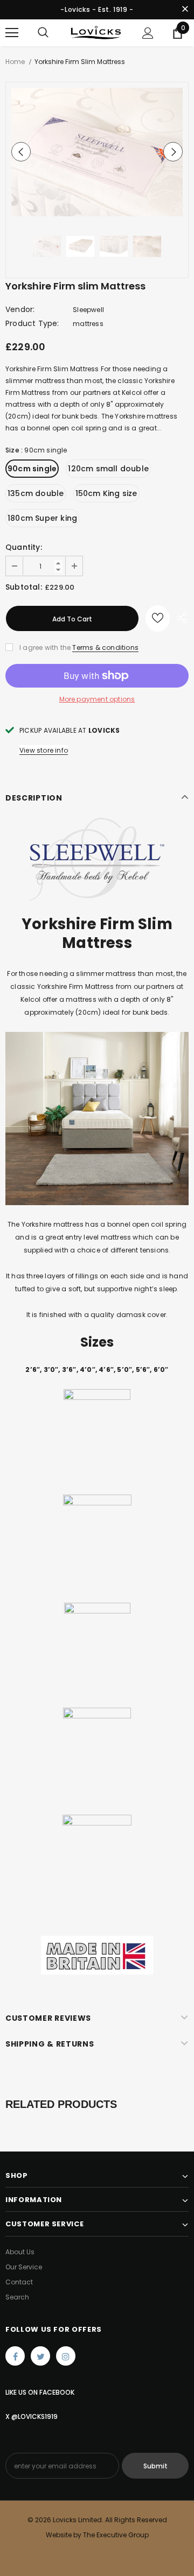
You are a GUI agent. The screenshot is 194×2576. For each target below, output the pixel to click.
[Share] (179, 618)
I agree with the (45, 647)
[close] (185, 10)
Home (15, 62)
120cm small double (108, 469)
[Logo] (96, 33)
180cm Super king (42, 518)
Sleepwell (88, 310)
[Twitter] (40, 2356)
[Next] (173, 152)
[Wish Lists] (158, 618)
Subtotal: (24, 587)
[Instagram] (66, 2356)
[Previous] (21, 152)
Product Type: (32, 323)
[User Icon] (148, 33)
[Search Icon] (43, 33)
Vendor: (20, 309)
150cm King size (106, 493)
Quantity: (24, 547)
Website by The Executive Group (97, 2535)
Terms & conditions (105, 647)
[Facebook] (15, 2356)
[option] (97, 152)
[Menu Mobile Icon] (12, 33)
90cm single (32, 469)
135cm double (36, 493)
